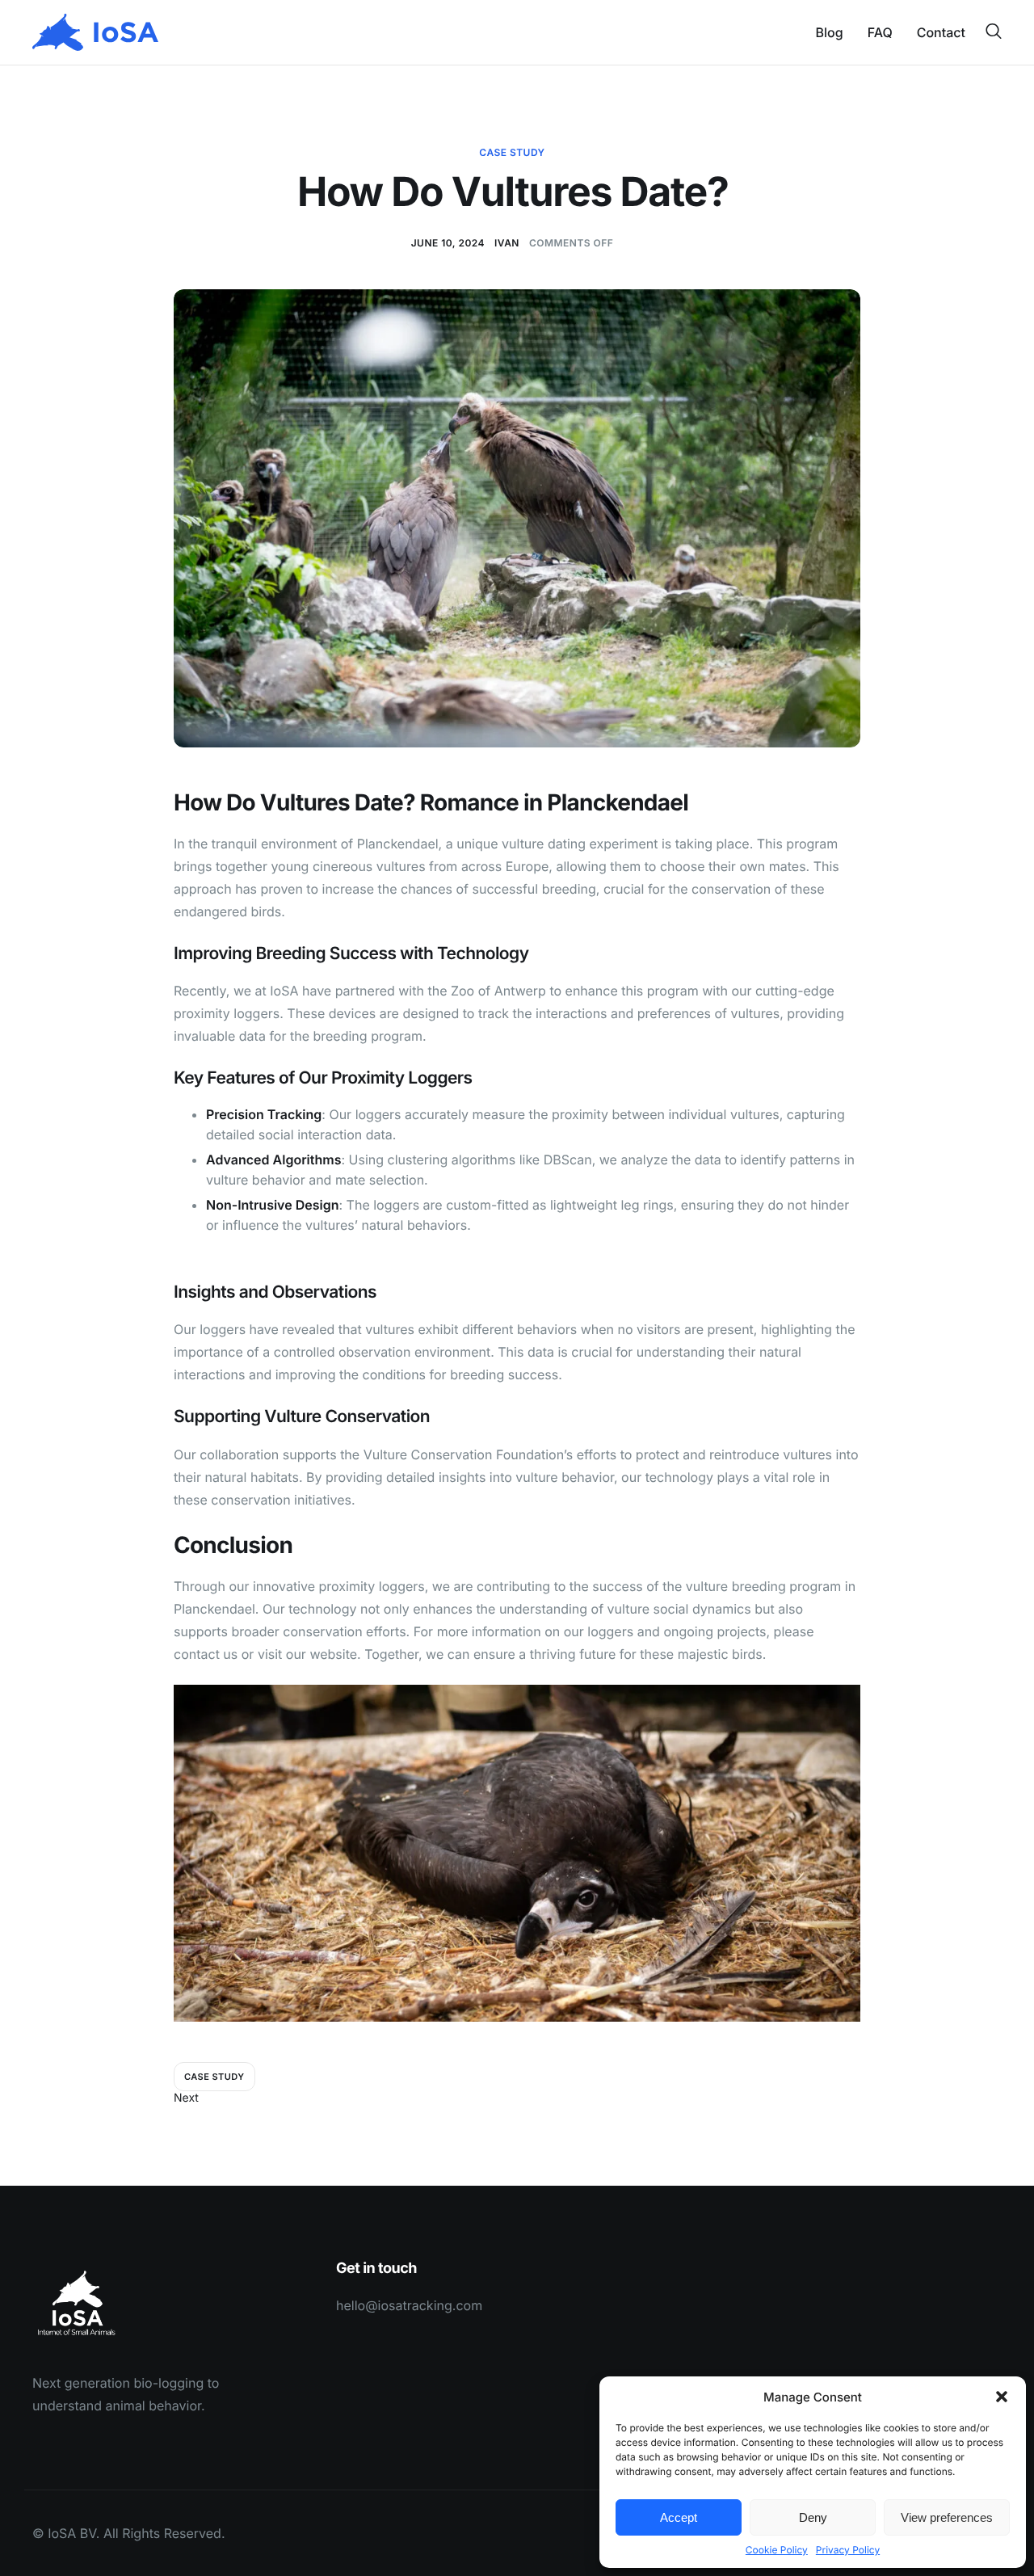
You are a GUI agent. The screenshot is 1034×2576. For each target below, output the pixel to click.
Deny (813, 2517)
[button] (1002, 2397)
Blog (830, 32)
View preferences (947, 2517)
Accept (679, 2517)
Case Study (512, 152)
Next (186, 2098)
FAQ (880, 32)
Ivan (507, 243)
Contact (941, 32)
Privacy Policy (848, 2550)
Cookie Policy (777, 2550)
